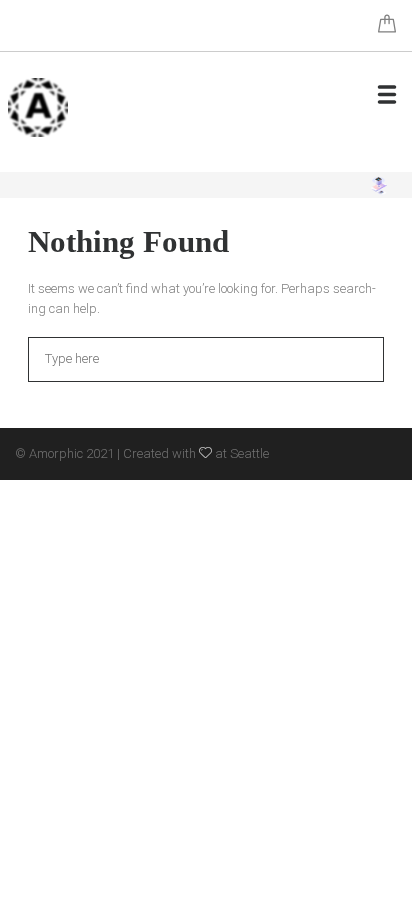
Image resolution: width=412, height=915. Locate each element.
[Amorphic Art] (38, 107)
